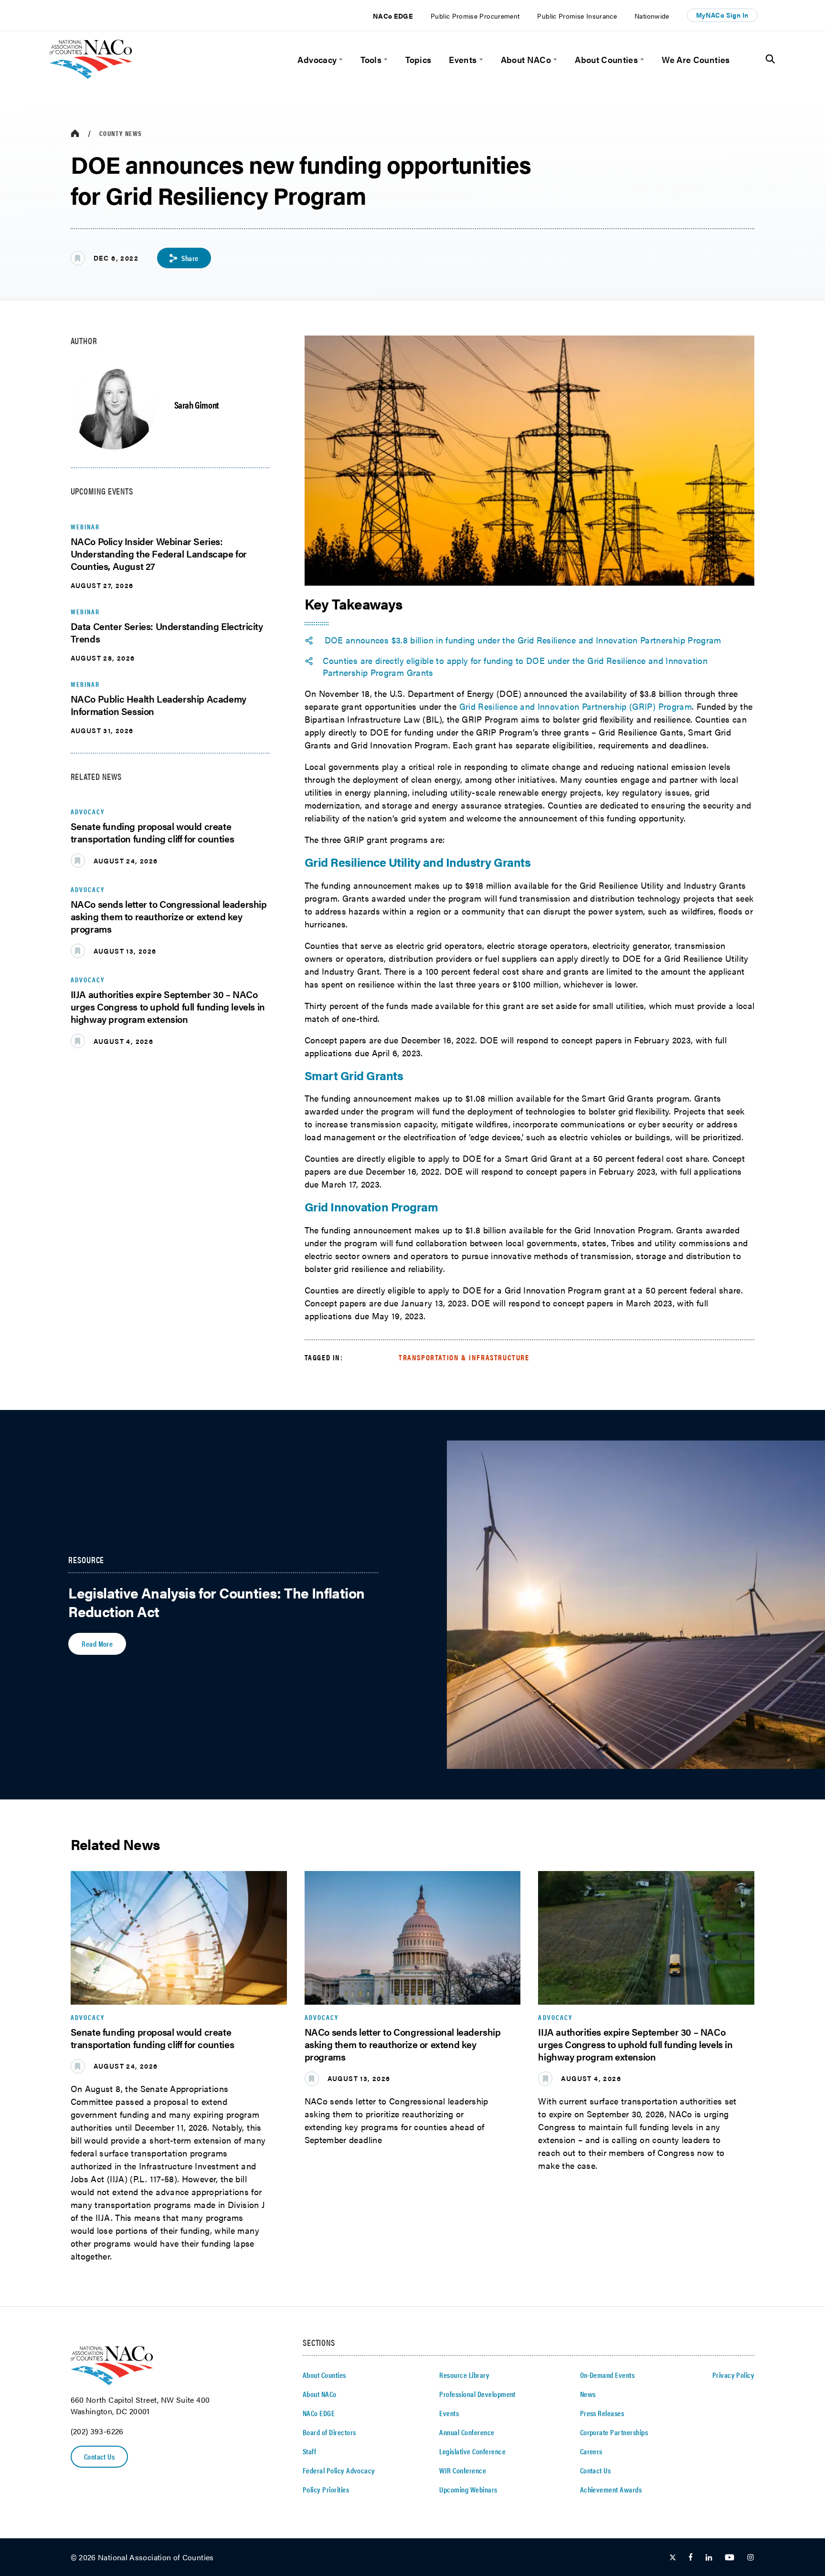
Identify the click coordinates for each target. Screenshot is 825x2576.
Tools (371, 59)
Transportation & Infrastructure (464, 1357)
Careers (591, 2451)
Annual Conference (467, 2432)
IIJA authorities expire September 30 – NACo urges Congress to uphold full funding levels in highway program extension (168, 1006)
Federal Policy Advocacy (339, 2470)
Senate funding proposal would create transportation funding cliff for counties (153, 832)
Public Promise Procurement (475, 16)
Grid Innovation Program (371, 1206)
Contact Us (100, 2456)
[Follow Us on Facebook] (691, 2558)
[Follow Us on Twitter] (673, 2558)
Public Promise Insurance (577, 16)
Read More (97, 1644)
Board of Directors (329, 2432)
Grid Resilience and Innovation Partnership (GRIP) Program (576, 706)
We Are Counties (696, 59)
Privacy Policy (734, 2375)
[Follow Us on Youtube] (730, 2558)
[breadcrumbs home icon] (75, 133)
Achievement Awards (611, 2489)
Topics (418, 59)
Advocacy (317, 59)
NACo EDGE (393, 16)
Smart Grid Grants (354, 1075)
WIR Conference (463, 2470)
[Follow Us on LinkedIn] (709, 2558)
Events (463, 59)
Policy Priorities (326, 2489)
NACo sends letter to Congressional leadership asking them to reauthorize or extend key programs (169, 916)
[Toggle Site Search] (770, 59)
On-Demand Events (608, 2375)
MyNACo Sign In (722, 15)
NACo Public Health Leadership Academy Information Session (159, 705)
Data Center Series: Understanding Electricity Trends (167, 632)
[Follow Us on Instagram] (751, 2558)
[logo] (91, 76)
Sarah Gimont (196, 405)
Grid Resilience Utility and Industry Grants (418, 862)
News (588, 2394)
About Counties (606, 59)
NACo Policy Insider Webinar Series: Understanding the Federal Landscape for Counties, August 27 (159, 553)
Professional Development (477, 2394)
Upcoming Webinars (468, 2489)
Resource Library (464, 2375)
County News (121, 133)
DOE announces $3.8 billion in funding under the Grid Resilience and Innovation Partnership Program (523, 640)
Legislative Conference (472, 2451)
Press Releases (602, 2413)
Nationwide (652, 16)
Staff (309, 2451)
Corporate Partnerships (614, 2432)
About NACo (526, 59)
